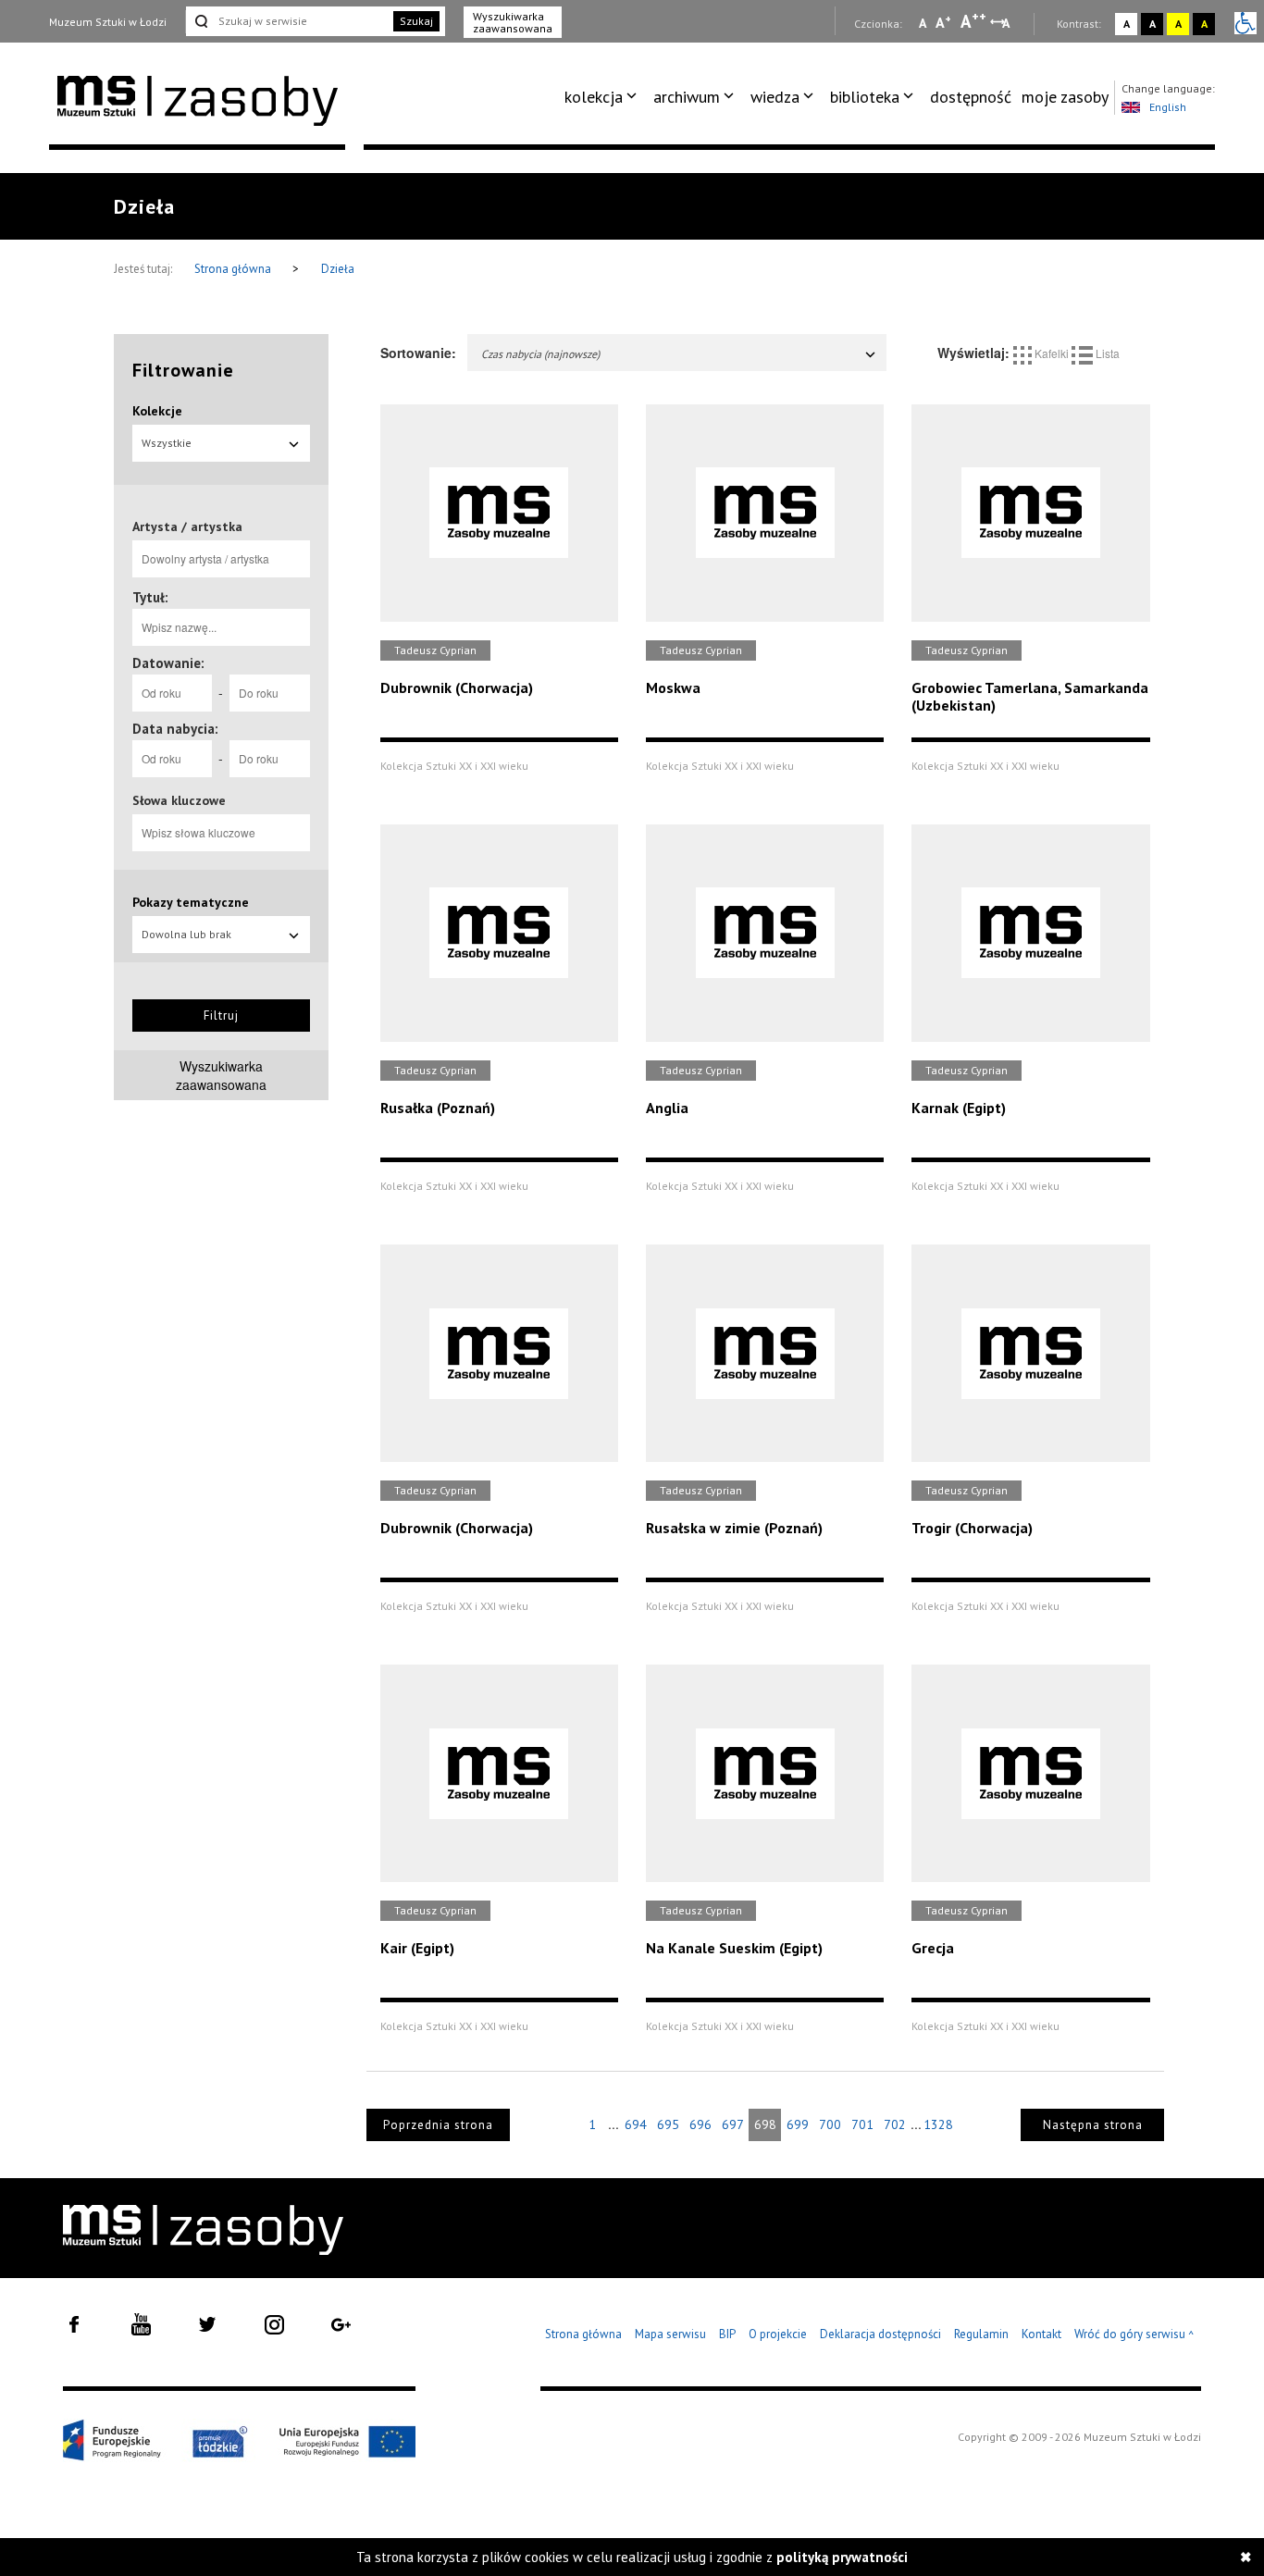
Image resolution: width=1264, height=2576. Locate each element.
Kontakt (1041, 2334)
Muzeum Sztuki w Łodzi (108, 22)
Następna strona (1093, 2125)
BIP (727, 2334)
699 (798, 2124)
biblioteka (865, 97)
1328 (938, 2124)
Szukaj (416, 21)
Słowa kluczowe (179, 800)
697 (733, 2124)
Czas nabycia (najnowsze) (540, 354)
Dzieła (338, 269)
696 (700, 2124)
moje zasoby (1065, 97)
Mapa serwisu (670, 2334)
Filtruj (221, 1016)
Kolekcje (157, 411)
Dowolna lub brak (186, 934)
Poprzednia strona (438, 2125)
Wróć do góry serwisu (1134, 2335)
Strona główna (234, 269)
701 (862, 2124)
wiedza (775, 97)
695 (668, 2124)
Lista (1106, 353)
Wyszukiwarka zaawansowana (513, 22)
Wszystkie (167, 443)
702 (895, 2124)
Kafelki (1052, 353)
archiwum (687, 97)
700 (830, 2124)
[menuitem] (604, 97)
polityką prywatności (842, 2557)
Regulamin (981, 2334)
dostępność (971, 97)
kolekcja (594, 97)
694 (636, 2124)
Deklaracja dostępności (880, 2334)
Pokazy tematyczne (191, 902)
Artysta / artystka (187, 526)
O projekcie (778, 2334)
